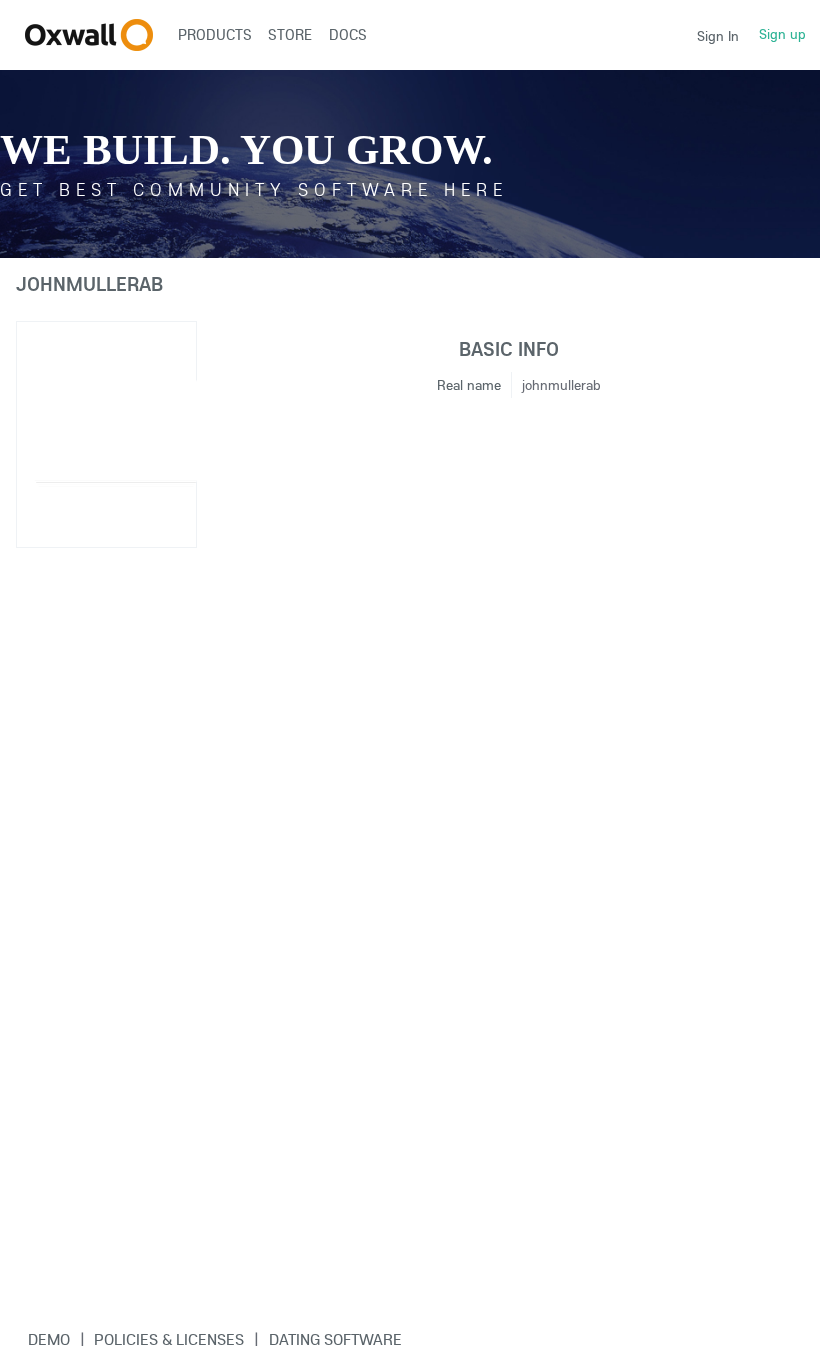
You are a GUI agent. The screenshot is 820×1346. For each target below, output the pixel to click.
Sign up (782, 34)
